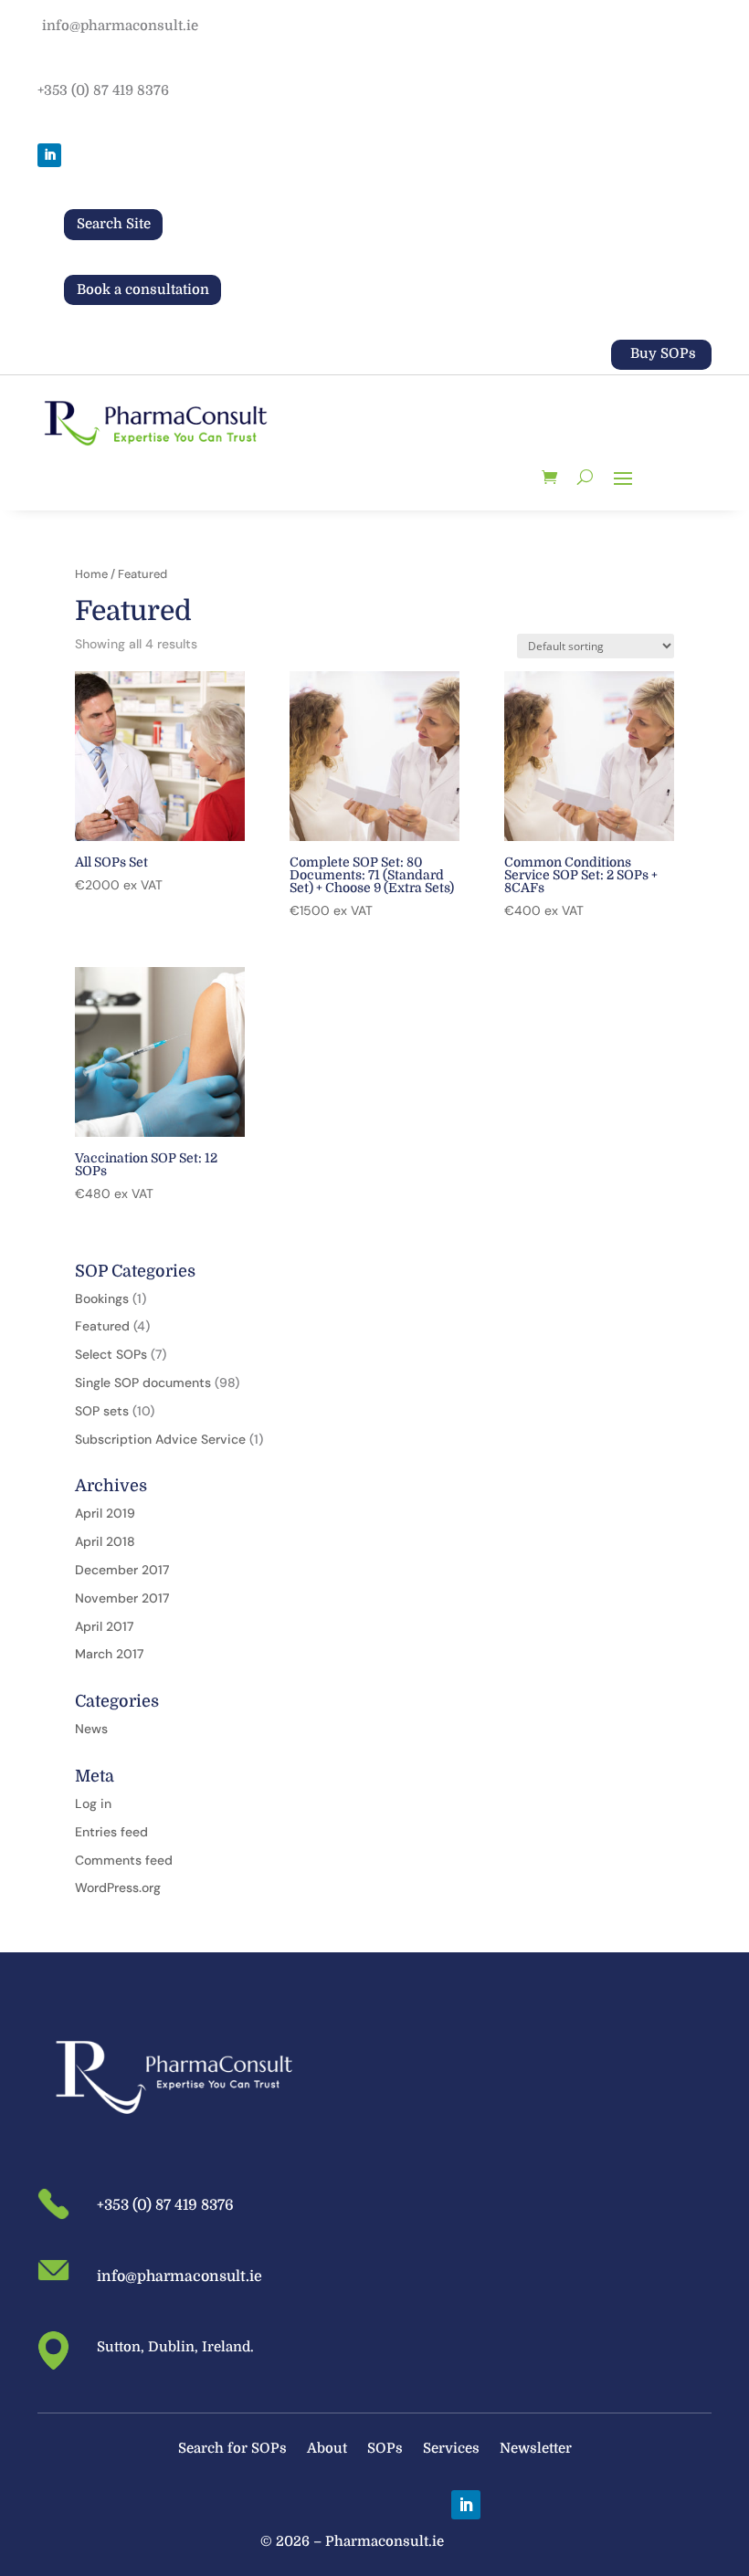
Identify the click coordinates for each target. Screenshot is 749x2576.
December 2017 (122, 1570)
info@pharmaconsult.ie (120, 26)
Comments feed (124, 1860)
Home (91, 574)
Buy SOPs (663, 353)
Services (451, 2450)
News (91, 1729)
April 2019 (105, 1513)
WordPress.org (118, 1887)
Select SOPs (111, 1354)
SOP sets (102, 1411)
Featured (102, 1326)
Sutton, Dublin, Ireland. (175, 2347)
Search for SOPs (232, 2450)
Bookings (102, 1299)
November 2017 (122, 1598)
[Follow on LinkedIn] (49, 155)
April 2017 (104, 1626)
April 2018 (105, 1541)
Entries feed (111, 1832)
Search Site (114, 224)
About (327, 2450)
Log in (93, 1803)
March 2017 (109, 1654)
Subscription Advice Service (160, 1439)
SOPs (385, 2450)
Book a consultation (143, 289)
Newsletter (536, 2450)
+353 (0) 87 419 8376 (103, 90)
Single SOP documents (143, 1383)
